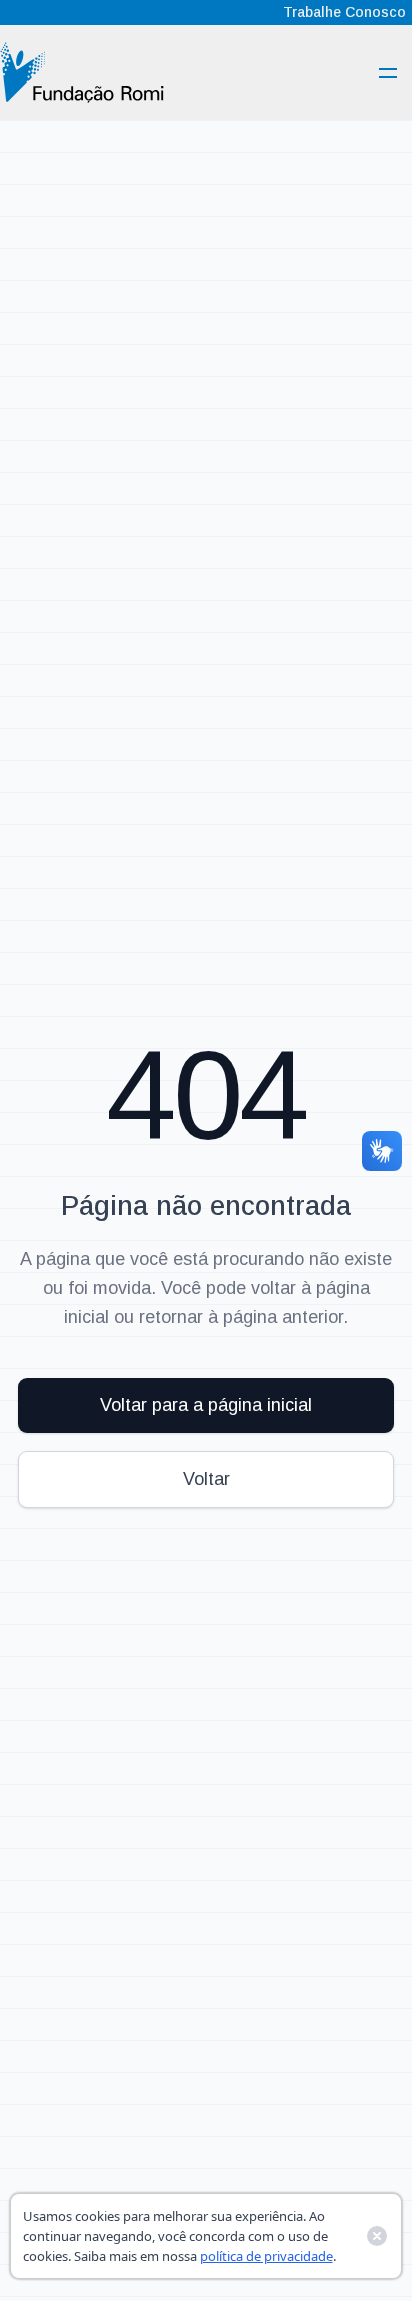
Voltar (206, 1479)
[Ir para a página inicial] (82, 72)
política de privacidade (266, 2256)
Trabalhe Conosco (344, 12)
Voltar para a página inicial (206, 1405)
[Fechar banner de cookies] (377, 2236)
